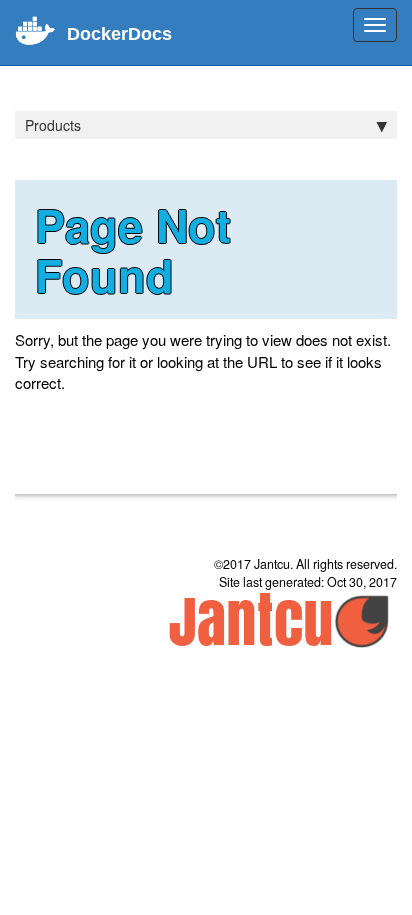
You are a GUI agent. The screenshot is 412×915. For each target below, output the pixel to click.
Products (53, 125)
